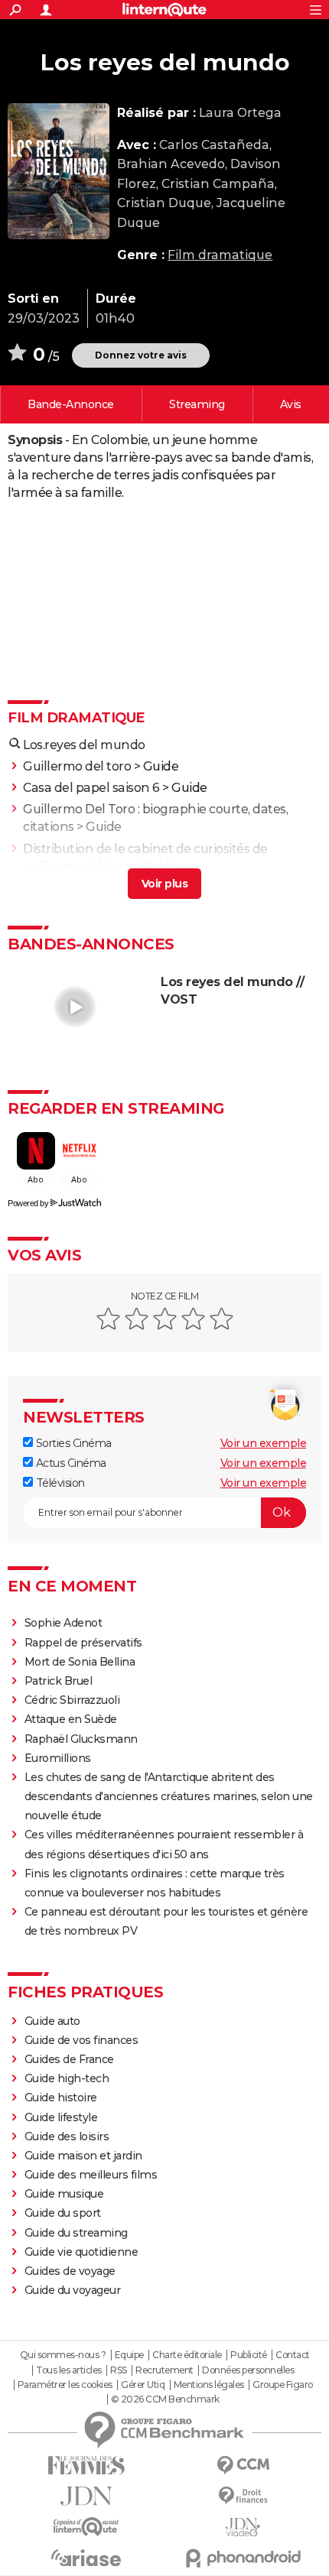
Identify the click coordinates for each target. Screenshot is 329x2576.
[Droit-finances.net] (243, 2496)
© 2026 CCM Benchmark (165, 2399)
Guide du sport (63, 2213)
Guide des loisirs (67, 2136)
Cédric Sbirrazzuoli (72, 1700)
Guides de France (69, 2059)
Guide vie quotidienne (81, 2252)
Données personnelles (248, 2370)
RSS (119, 2370)
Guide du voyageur (73, 2290)
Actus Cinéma (70, 1463)
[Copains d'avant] (86, 2527)
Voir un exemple (264, 1443)
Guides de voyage (70, 2271)
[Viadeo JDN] (243, 2527)
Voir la (71, 404)
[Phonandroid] (243, 2558)
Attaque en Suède (71, 1719)
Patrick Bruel (59, 1681)
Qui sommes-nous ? (63, 2355)
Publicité (249, 2355)
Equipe (129, 2355)
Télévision (59, 1483)
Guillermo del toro (77, 766)
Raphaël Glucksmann (81, 1739)
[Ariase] (86, 2558)
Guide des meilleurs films (91, 2175)
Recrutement (164, 2370)
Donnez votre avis (141, 355)
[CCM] (243, 2466)
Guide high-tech (67, 2078)
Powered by (28, 1203)
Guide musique (64, 2194)
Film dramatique (220, 255)
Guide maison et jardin (83, 2156)
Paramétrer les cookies (65, 2385)
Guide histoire (61, 2097)
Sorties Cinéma (72, 1443)
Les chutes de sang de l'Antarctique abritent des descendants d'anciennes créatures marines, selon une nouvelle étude (169, 1796)
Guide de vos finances (81, 2040)
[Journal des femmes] (86, 2466)
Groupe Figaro (283, 2385)
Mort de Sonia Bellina (80, 1662)
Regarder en (197, 404)
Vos (291, 404)
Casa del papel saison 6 (91, 788)
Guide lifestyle (61, 2117)
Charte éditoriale (187, 2355)
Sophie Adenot (64, 1623)
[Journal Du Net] (86, 2496)
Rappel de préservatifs (83, 1643)
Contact (293, 2355)
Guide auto (52, 2021)
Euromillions (58, 1758)
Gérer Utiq (143, 2385)
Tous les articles (69, 2370)
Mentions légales (209, 2385)
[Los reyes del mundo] (59, 171)
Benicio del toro (69, 888)
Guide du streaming (76, 2233)
